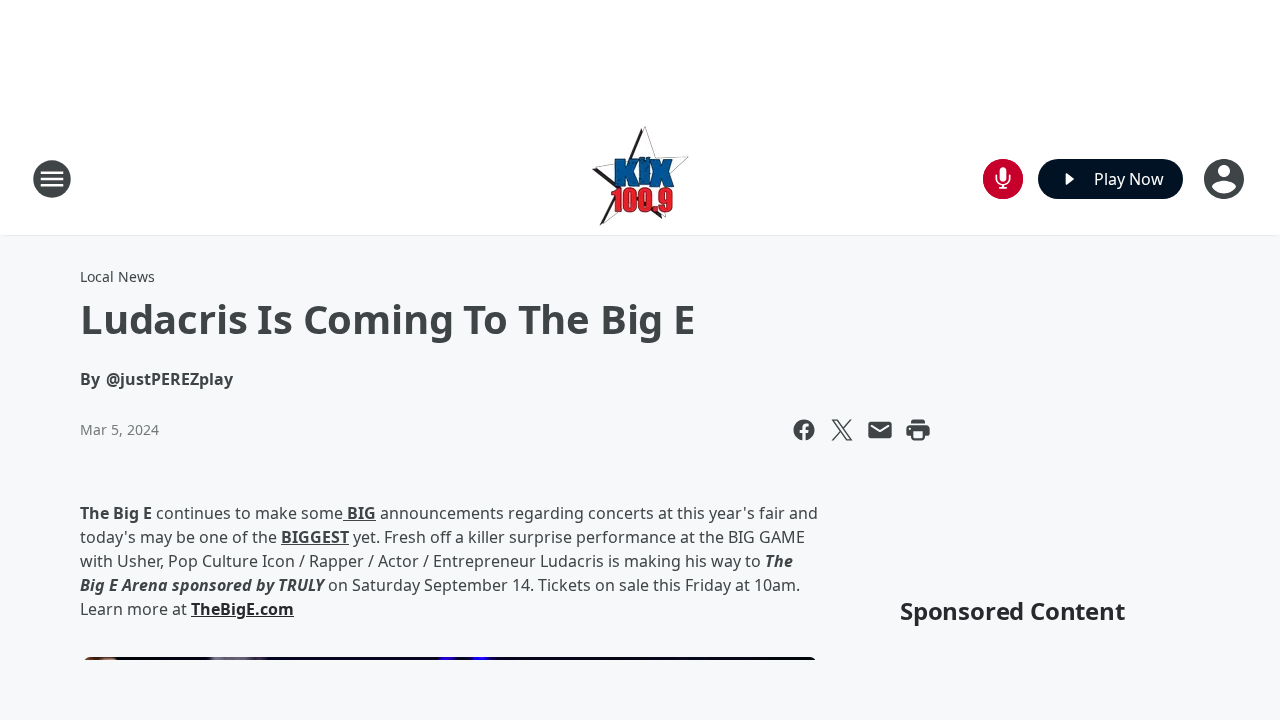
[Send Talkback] (1003, 179)
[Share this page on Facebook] (804, 430)
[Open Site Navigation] (52, 179)
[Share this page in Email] (880, 430)
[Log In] (1226, 179)
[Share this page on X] (842, 430)
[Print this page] (918, 430)
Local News (117, 276)
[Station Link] (640, 178)
